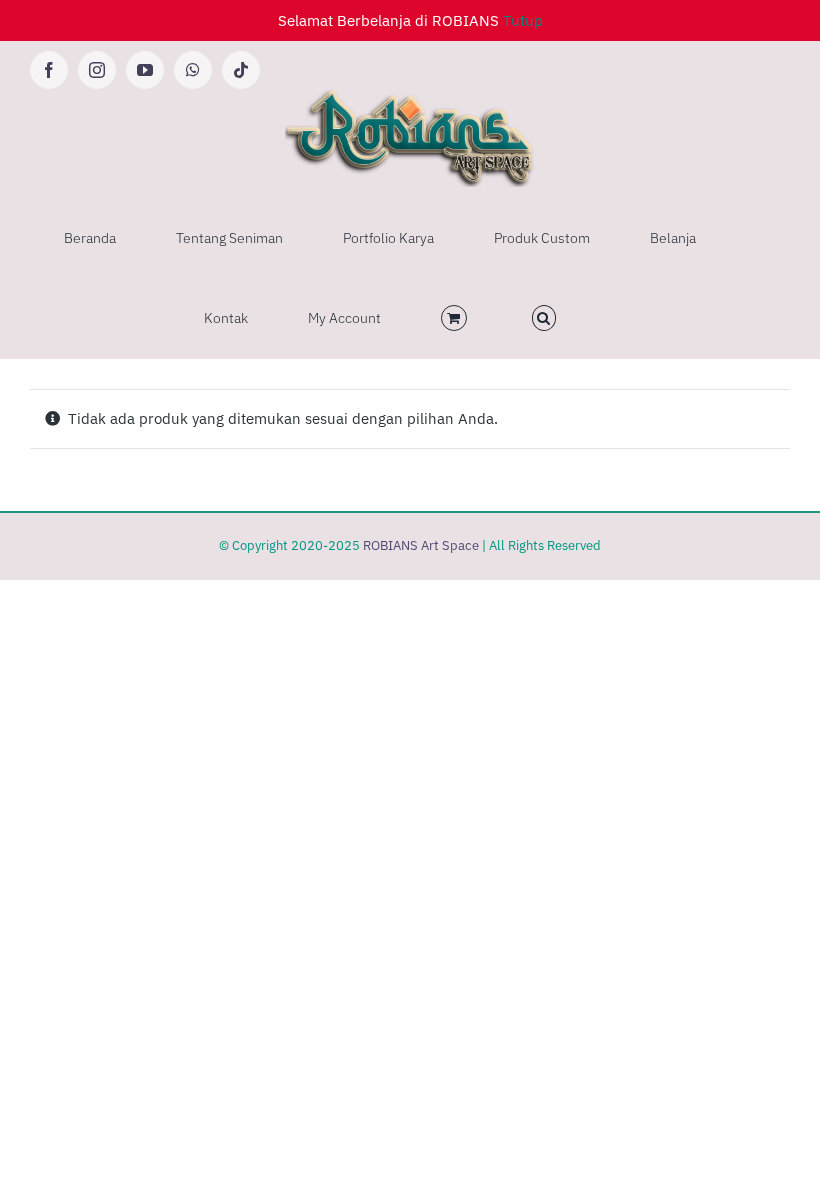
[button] (544, 318)
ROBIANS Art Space (421, 545)
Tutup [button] (523, 20)
